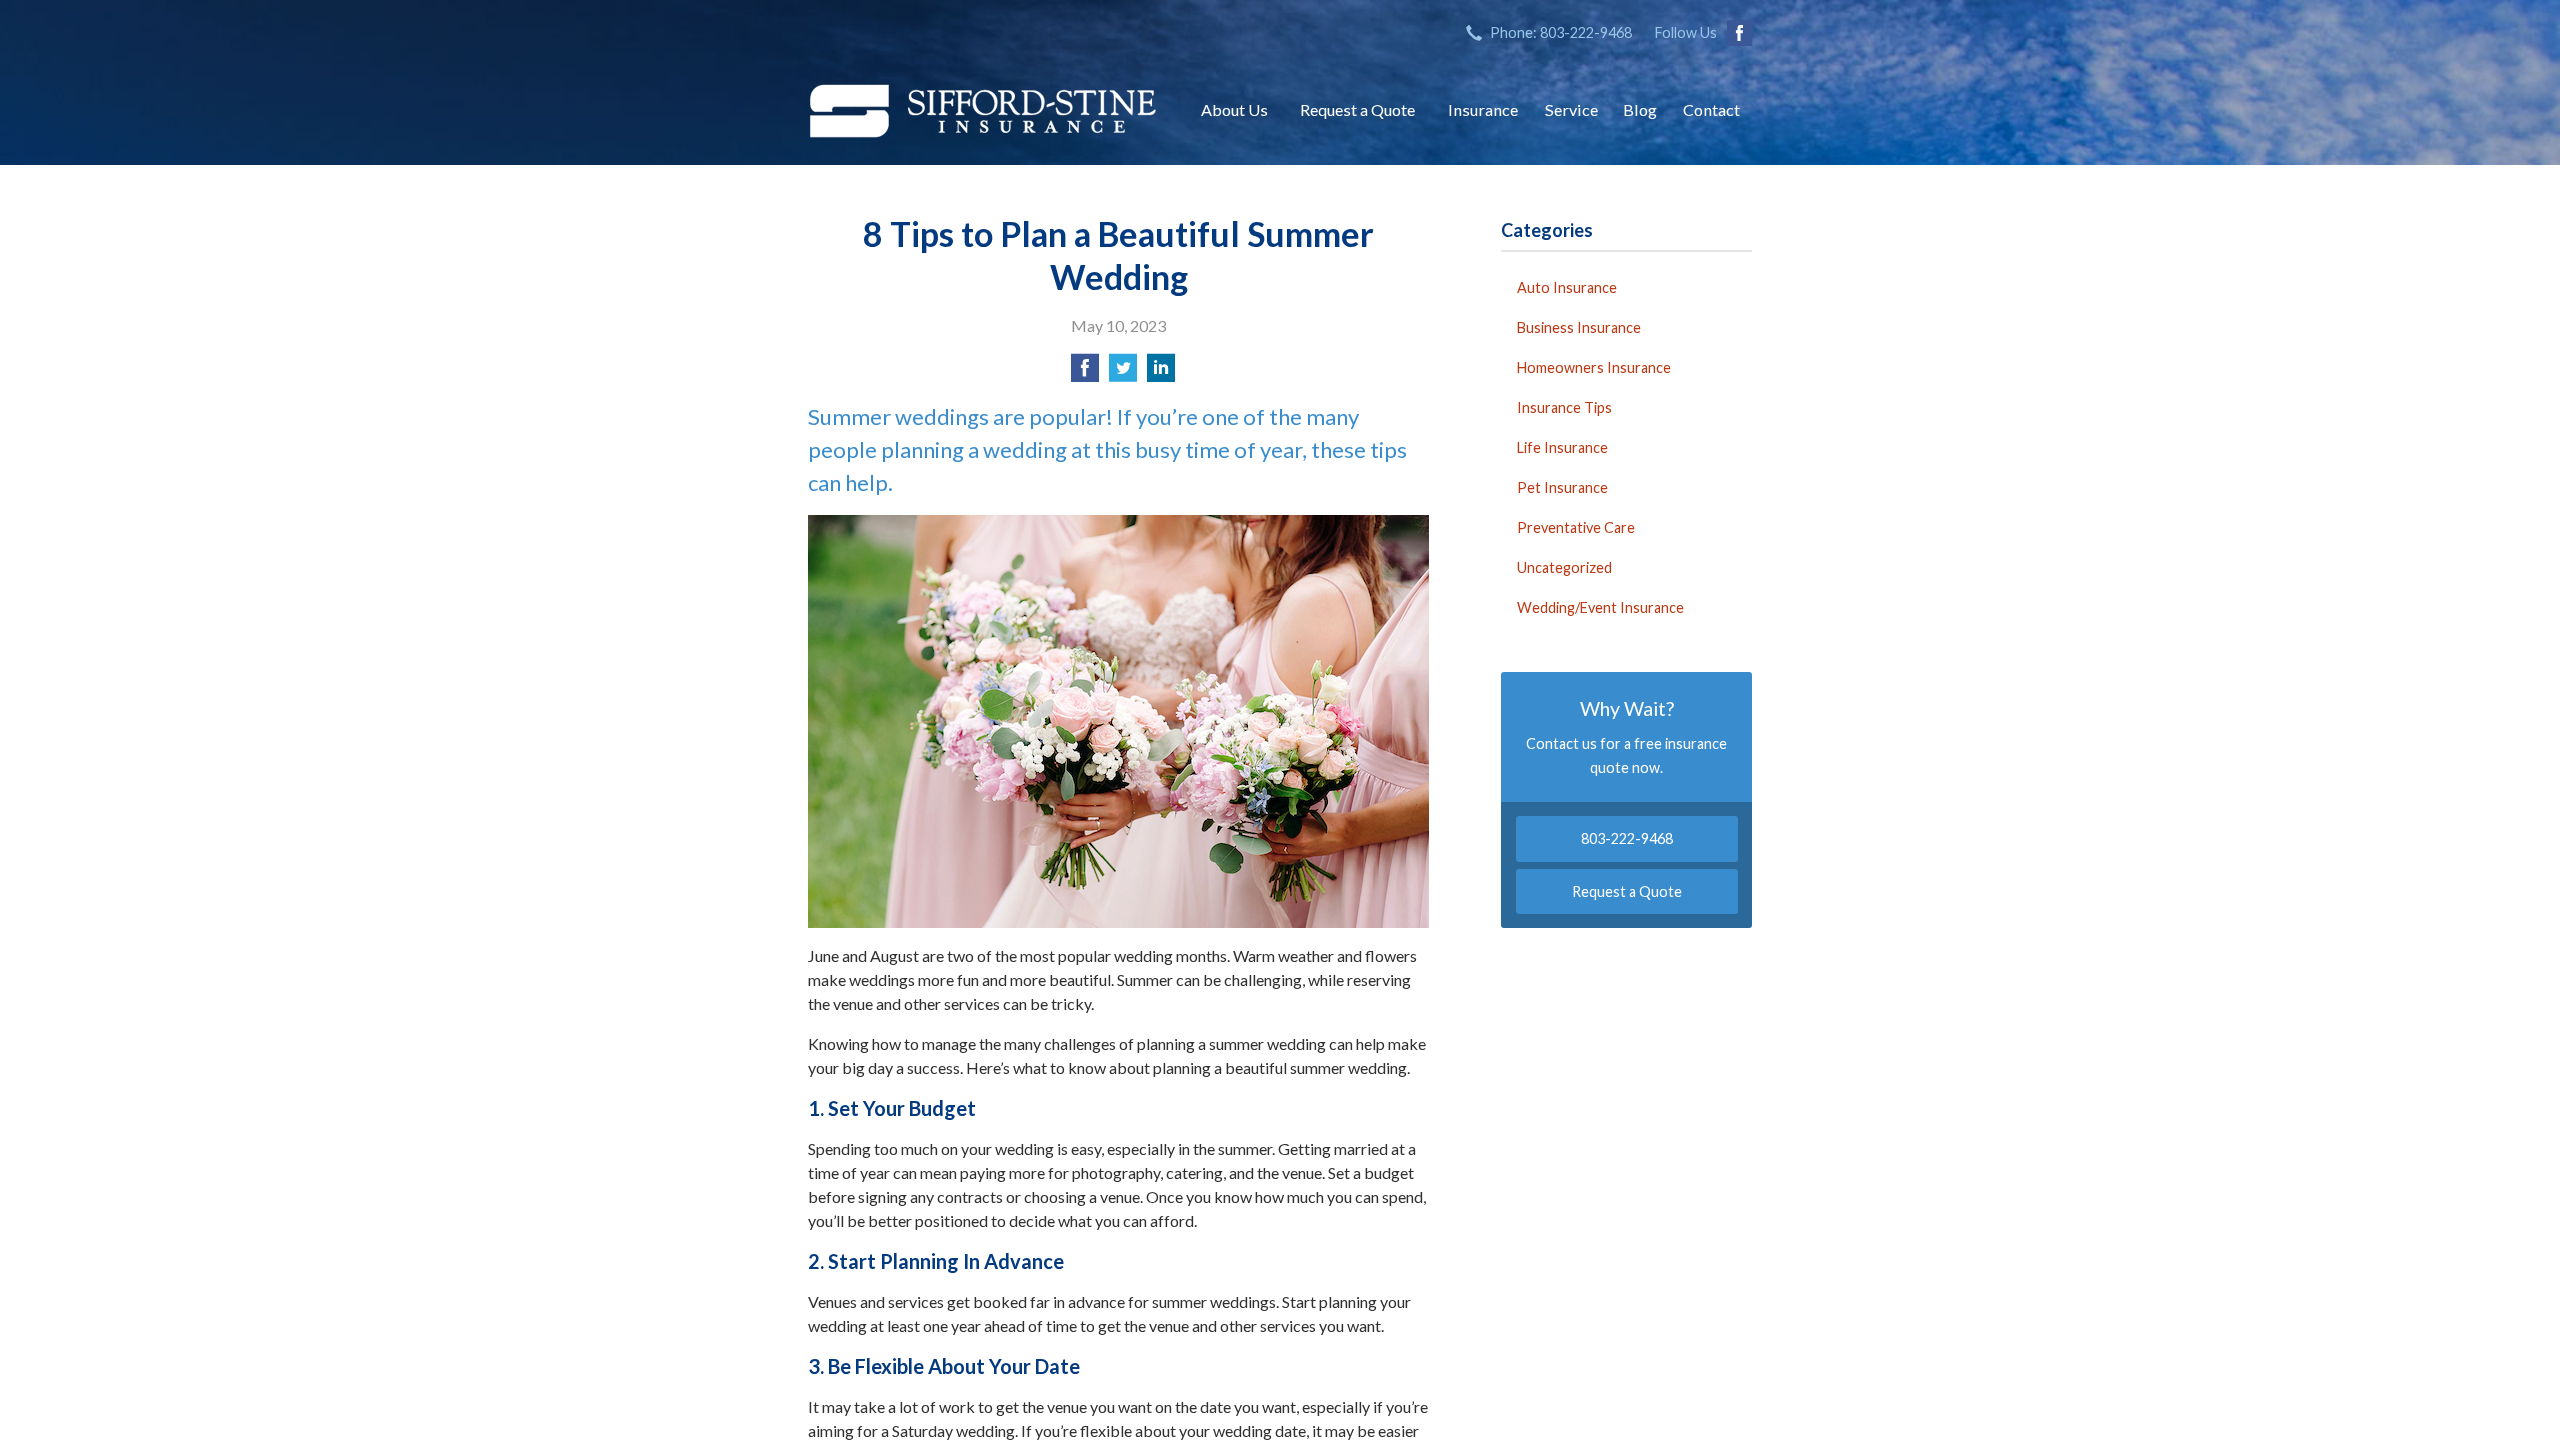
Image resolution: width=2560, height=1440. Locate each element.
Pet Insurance (1562, 487)
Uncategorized (1564, 567)
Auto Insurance (1567, 287)
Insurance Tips (1564, 407)
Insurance (1483, 109)
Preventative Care (1576, 527)
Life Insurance (1562, 447)
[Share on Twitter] (1123, 373)
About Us (1234, 109)
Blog (1640, 109)
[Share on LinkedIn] (1161, 373)
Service (1571, 109)
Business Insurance (1579, 327)
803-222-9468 (1627, 838)
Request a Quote (1357, 109)
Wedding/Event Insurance (1600, 607)
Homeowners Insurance (1594, 367)
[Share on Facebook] (1085, 373)
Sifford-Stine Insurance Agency (983, 110)
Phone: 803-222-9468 (1561, 32)
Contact (1711, 109)
